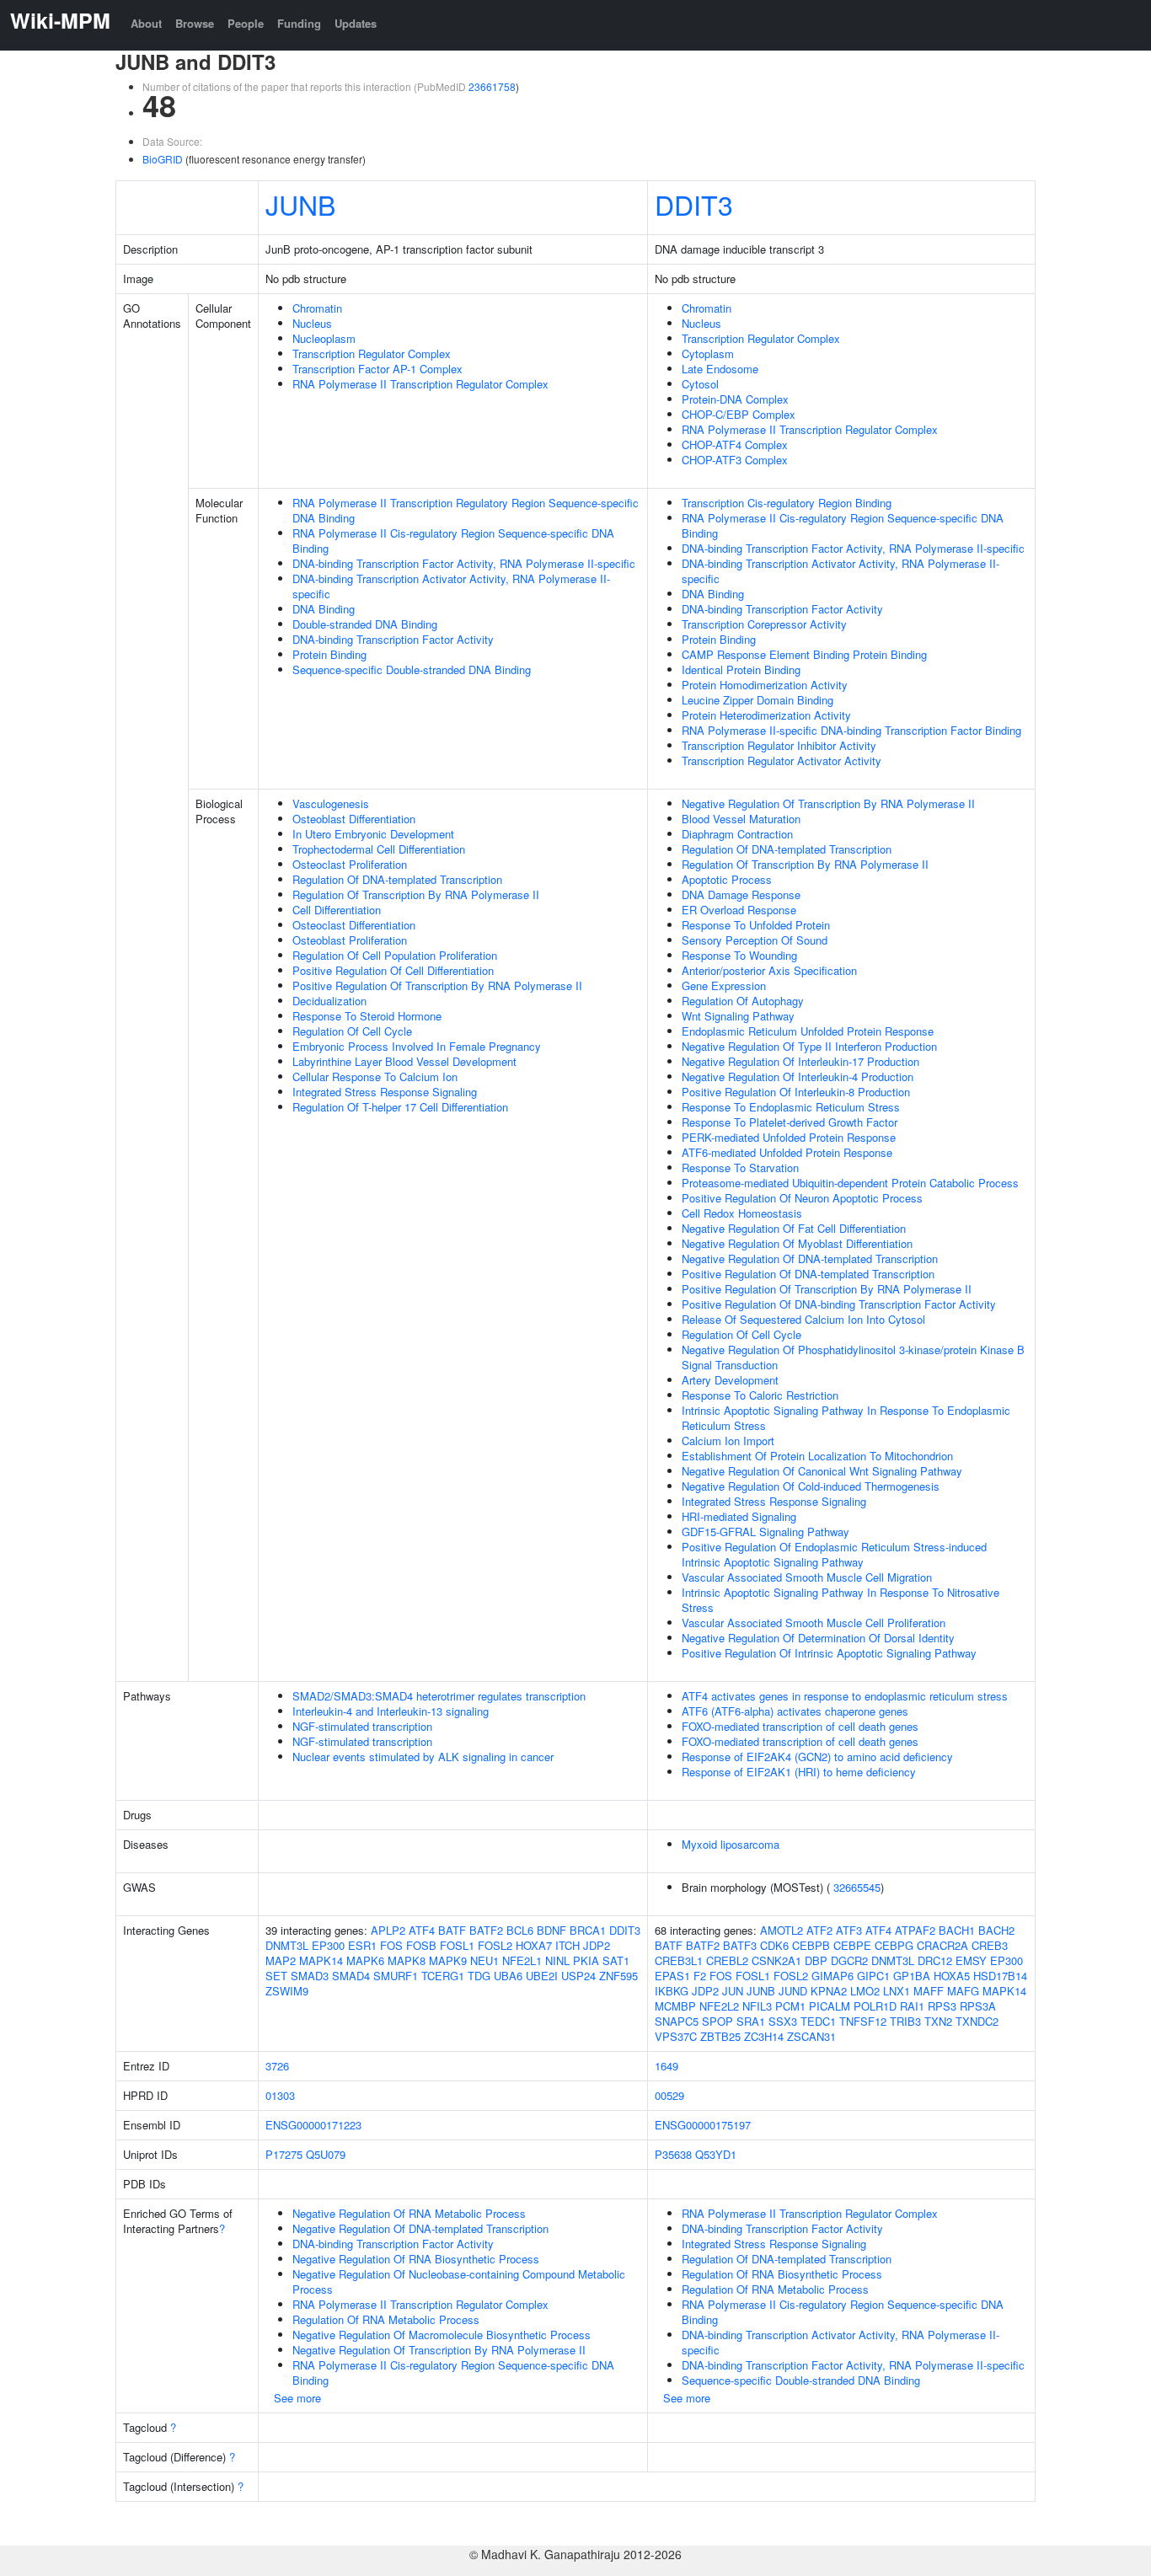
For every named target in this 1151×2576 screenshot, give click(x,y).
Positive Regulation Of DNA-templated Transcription (808, 1274)
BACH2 (996, 1930)
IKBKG (672, 1991)
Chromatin (317, 308)
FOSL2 (495, 1945)
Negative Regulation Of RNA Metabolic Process (409, 2213)
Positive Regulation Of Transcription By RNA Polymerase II (437, 985)
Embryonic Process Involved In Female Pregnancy (417, 1046)
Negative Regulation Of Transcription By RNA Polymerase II (828, 803)
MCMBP (675, 2006)
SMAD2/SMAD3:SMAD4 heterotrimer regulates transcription (439, 1696)
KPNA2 (829, 1991)
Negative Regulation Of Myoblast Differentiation (797, 1243)
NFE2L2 (719, 2006)
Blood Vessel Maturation (741, 819)
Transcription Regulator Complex (372, 353)
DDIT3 (694, 204)
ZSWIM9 (287, 1991)
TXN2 (938, 2021)
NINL (557, 1960)
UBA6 (508, 1976)
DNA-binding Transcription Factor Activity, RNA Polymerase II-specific (464, 563)
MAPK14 (321, 1960)
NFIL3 (757, 2006)
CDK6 (774, 1945)
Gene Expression (724, 985)
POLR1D (875, 2006)
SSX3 (783, 2021)
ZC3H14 (764, 2036)
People (246, 23)
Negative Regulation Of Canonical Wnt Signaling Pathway (822, 1471)
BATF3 (740, 1945)
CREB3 (990, 1945)
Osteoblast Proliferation (350, 940)
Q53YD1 (716, 2154)
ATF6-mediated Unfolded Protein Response (787, 1152)
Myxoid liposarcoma (731, 1844)
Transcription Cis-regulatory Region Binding (787, 503)
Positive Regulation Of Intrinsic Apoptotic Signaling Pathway (829, 1653)
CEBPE (852, 1945)
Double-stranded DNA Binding (365, 624)
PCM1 (790, 2006)
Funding (299, 23)
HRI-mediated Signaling (739, 1516)
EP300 (328, 1945)
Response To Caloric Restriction (760, 1395)
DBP (816, 1960)
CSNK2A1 (776, 1960)
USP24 (578, 1976)
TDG (479, 1976)
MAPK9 (448, 1960)
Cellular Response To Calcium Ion (375, 1076)
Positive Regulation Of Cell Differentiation (393, 970)
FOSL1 (457, 1945)
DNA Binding (324, 609)
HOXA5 (952, 1976)
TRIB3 (905, 2021)
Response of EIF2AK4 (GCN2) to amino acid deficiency (817, 1757)
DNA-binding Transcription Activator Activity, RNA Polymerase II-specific (451, 586)
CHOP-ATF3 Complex (735, 460)
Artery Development (730, 1380)
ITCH (567, 1945)
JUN (733, 1991)
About (146, 23)
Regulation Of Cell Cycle (352, 1031)
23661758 (492, 86)
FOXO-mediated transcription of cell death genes (800, 1726)
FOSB (421, 1945)
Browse (195, 23)
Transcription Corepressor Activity (764, 624)
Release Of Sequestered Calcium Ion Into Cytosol (803, 1319)
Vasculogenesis (331, 803)
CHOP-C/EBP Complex (739, 414)
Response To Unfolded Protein (756, 925)
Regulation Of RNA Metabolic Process (386, 2319)
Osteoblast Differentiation (354, 819)
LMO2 (865, 1991)
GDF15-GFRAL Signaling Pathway (766, 1532)
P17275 (284, 2154)
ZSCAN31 (811, 2036)
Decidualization (329, 1001)
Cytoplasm (708, 353)
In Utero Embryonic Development (373, 834)
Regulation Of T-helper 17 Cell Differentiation (400, 1107)
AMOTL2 (782, 1930)
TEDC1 (818, 2021)
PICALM (830, 2006)
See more (297, 2398)
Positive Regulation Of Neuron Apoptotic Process (802, 1198)
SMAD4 (351, 1976)
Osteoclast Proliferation (350, 864)
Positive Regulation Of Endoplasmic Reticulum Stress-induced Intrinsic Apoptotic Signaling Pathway (834, 1554)
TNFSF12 (863, 2021)
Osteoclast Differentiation (354, 925)
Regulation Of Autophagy (743, 1001)
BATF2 (486, 1930)
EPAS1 (672, 1976)
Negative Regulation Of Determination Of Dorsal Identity (818, 1638)
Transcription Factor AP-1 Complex (377, 369)
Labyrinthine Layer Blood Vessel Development (404, 1061)
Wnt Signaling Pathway (738, 1016)
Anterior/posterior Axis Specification (769, 970)
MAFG (963, 1991)
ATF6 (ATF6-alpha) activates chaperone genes (795, 1711)
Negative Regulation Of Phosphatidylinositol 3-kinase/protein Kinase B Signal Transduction (853, 1357)
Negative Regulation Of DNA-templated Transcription (810, 1259)
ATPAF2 (915, 1930)
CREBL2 (727, 1960)
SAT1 (616, 1960)
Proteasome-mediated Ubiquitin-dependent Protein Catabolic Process (850, 1183)
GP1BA (912, 1976)
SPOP (717, 2021)
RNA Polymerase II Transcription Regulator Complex (420, 384)
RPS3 (942, 2006)
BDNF (551, 1930)
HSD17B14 (1000, 1976)
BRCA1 (588, 1930)
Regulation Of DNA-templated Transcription (397, 879)
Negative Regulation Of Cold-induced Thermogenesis (811, 1486)
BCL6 (520, 1930)
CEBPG (894, 1945)
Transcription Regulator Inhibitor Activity (779, 745)
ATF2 (819, 1930)
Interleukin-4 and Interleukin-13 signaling (391, 1711)
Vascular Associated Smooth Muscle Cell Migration (807, 1577)
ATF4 (422, 1930)
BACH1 (957, 1930)
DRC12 (935, 1960)
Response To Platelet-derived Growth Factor (790, 1122)
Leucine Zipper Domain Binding (758, 700)
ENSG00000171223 (313, 2125)
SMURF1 (396, 1976)
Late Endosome (720, 369)
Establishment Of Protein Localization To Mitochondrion (817, 1456)
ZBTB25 (720, 2036)
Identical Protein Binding (741, 669)
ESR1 (362, 1945)
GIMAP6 (832, 1976)
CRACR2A (942, 1945)
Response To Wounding (739, 955)
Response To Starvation (740, 1168)
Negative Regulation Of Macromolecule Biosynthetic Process (442, 2335)
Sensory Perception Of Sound (755, 940)
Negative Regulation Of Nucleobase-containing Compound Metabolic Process (459, 2281)
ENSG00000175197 (703, 2125)
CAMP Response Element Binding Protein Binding (804, 654)
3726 (277, 2066)
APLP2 (388, 1930)
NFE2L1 (522, 1960)
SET (276, 1976)
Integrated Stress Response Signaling (385, 1092)
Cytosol (700, 384)
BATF (452, 1930)
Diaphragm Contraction (737, 834)
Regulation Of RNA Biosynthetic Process (782, 2274)
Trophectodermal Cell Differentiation (379, 849)
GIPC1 (873, 1976)
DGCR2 (849, 1960)
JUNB (300, 204)
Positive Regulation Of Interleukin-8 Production (796, 1092)
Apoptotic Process (727, 879)
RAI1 (912, 2006)
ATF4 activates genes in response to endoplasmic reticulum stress (845, 1696)
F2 (700, 1976)
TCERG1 (443, 1976)
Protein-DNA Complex (735, 399)
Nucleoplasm (324, 338)
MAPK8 (407, 1960)
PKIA (586, 1960)
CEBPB (811, 1945)
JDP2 (597, 1945)
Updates (356, 23)
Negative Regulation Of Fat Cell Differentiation (794, 1228)
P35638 (673, 2154)
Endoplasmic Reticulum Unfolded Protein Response (808, 1031)
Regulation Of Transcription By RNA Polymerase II (416, 894)
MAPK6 (365, 1960)
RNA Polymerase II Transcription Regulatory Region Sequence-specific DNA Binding (466, 510)
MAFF (929, 1991)
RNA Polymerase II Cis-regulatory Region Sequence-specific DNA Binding (453, 541)
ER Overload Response (739, 910)
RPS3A (978, 2006)
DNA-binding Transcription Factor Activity (393, 639)
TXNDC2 (977, 2021)
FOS (391, 1945)
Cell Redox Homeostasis (742, 1213)
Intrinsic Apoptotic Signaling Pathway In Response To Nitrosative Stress (840, 1600)
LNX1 (897, 1991)
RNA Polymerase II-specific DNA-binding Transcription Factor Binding (851, 730)
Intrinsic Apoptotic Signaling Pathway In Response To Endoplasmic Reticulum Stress (846, 1418)
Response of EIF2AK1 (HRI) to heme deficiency (799, 1772)
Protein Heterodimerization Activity (766, 715)
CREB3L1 (679, 1960)
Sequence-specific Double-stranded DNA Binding (412, 669)
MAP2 (281, 1960)
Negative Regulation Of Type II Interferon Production (809, 1046)
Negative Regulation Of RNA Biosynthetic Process (416, 2259)
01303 (280, 2095)
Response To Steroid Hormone (367, 1016)
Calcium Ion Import (728, 1441)
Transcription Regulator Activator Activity (782, 760)
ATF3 (849, 1930)
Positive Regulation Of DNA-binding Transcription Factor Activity (839, 1304)
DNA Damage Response (741, 894)
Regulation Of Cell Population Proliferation (395, 955)
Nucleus (312, 323)
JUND (793, 1991)
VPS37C (676, 2036)
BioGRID (163, 159)
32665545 (857, 1887)
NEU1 (484, 1960)
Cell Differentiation (337, 910)
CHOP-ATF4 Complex (735, 445)
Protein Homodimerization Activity (765, 685)
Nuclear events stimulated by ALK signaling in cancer (423, 1757)
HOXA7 (534, 1945)
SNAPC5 (677, 2021)
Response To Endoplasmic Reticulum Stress (791, 1107)
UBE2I (542, 1976)
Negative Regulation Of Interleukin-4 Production (798, 1076)
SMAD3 (310, 1976)
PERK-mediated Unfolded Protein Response (789, 1137)
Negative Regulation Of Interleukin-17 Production (800, 1061)
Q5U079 (326, 2154)
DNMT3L (287, 1945)
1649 (667, 2066)
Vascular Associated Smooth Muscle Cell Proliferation (814, 1623)
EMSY (971, 1960)
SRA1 (751, 2021)
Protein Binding (329, 654)
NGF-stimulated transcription (362, 1726)
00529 (669, 2095)
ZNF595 (618, 1976)
